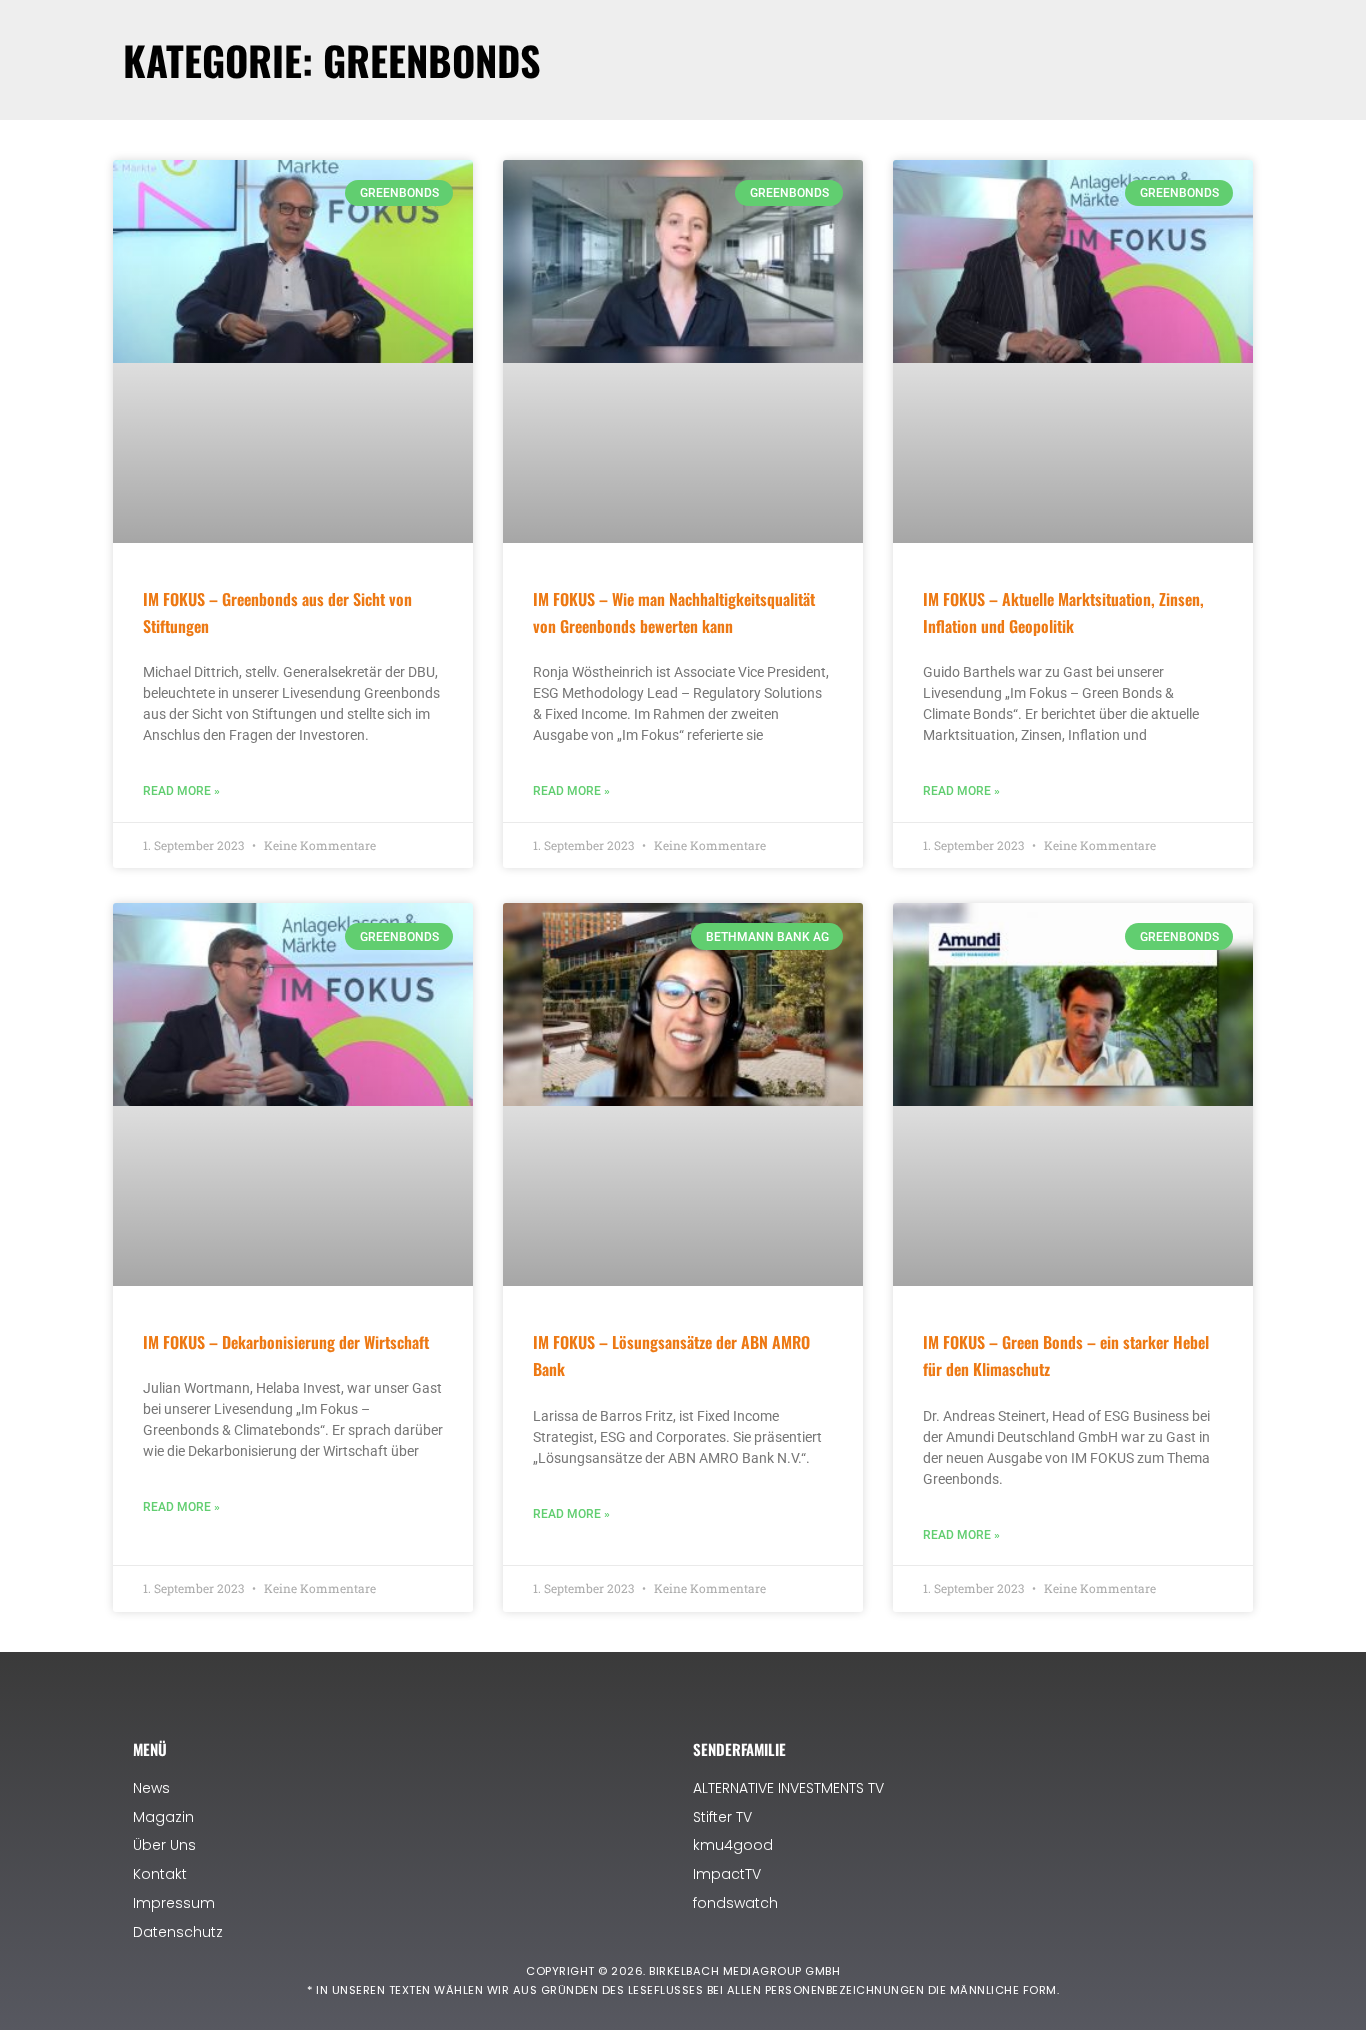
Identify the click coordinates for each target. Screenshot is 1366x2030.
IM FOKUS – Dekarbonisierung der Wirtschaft (286, 1342)
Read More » (181, 791)
